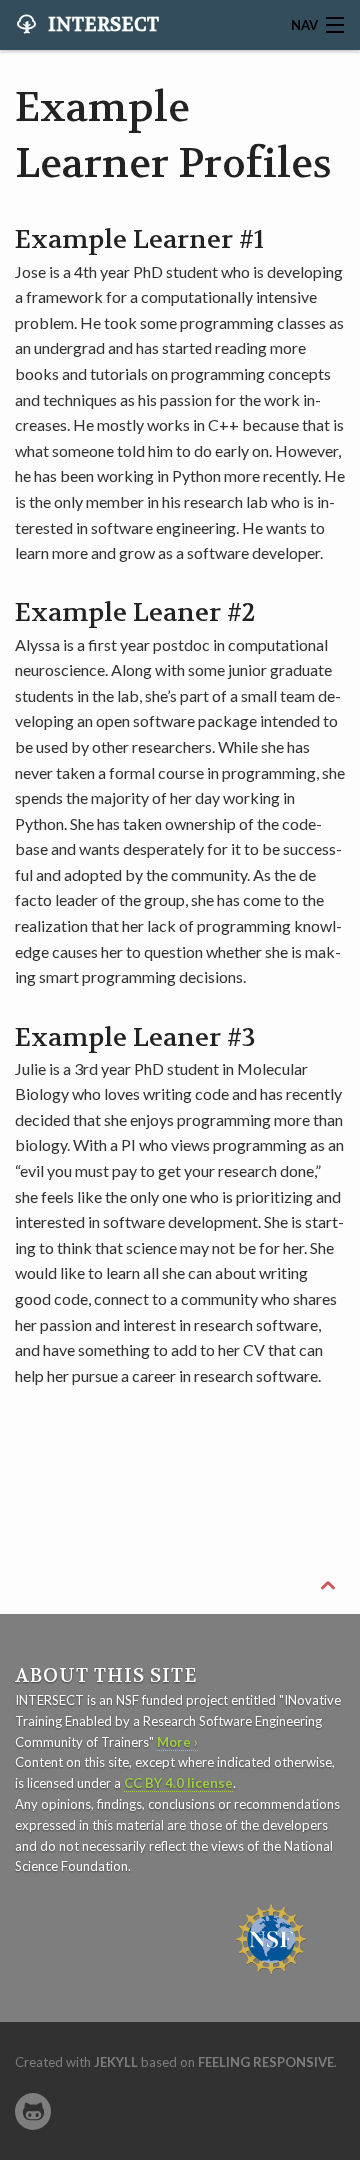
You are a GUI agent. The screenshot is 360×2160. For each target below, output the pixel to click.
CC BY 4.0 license (178, 1783)
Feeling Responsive (266, 2062)
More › (177, 1742)
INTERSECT (101, 25)
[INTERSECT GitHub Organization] (33, 2111)
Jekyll (116, 2062)
